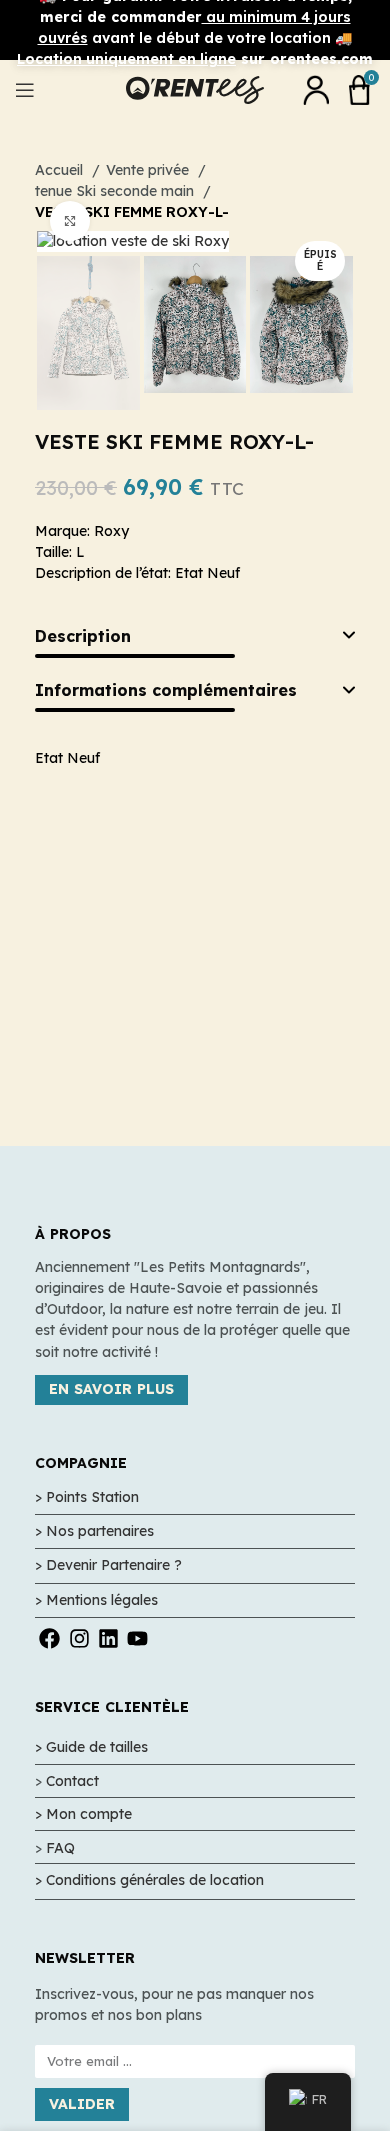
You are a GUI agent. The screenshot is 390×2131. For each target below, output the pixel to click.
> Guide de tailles (91, 1747)
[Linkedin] (108, 1638)
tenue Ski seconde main (116, 191)
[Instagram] (78, 1638)
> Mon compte (83, 1814)
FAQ (60, 1848)
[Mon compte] (316, 90)
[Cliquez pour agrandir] (70, 221)
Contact (72, 1781)
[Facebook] (49, 1638)
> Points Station (87, 1497)
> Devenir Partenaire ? (108, 1565)
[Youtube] (137, 1638)
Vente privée (149, 170)
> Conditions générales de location (149, 1880)
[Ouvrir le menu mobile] (25, 90)
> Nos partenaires (94, 1531)
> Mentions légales (96, 1600)
